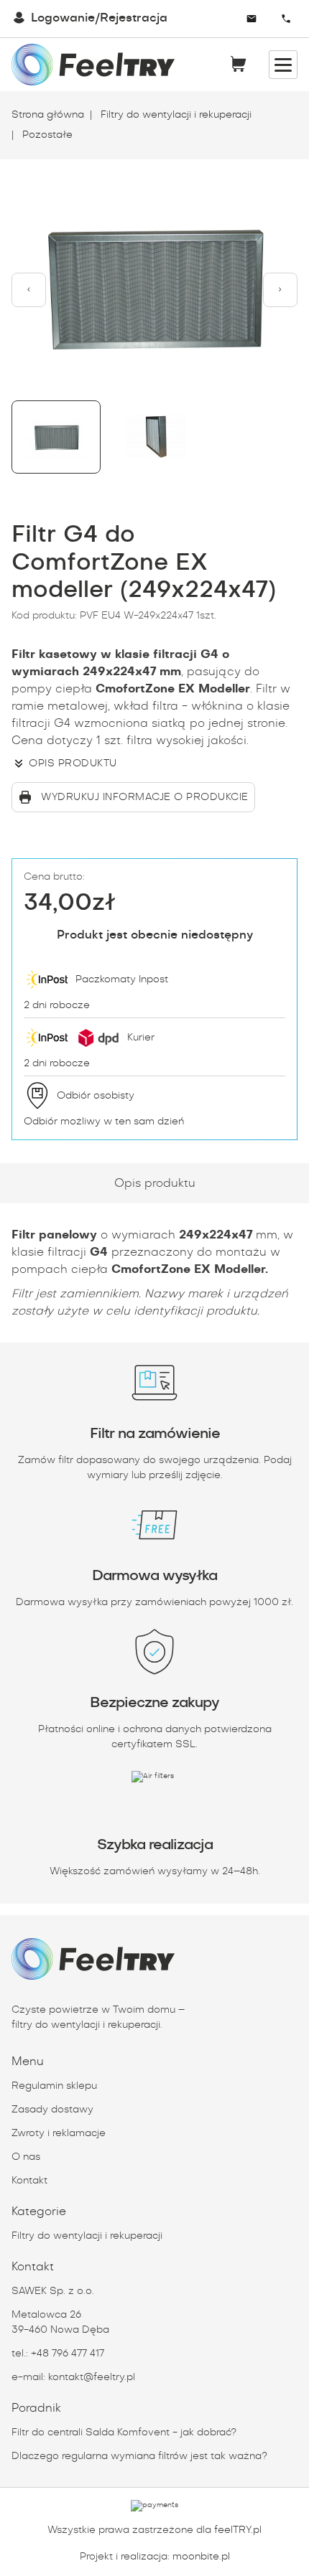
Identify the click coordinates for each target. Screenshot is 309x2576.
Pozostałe (46, 135)
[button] (29, 290)
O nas (26, 2157)
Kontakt (29, 2181)
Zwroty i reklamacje (59, 2133)
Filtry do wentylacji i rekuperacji (175, 115)
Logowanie (63, 18)
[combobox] (211, 19)
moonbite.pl (201, 2557)
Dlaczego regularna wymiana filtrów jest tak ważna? (139, 2456)
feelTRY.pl (238, 2530)
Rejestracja (134, 18)
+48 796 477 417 (68, 2354)
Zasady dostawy (52, 2110)
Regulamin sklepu (54, 2086)
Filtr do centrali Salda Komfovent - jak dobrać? (124, 2432)
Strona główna (48, 115)
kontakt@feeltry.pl (92, 2377)
